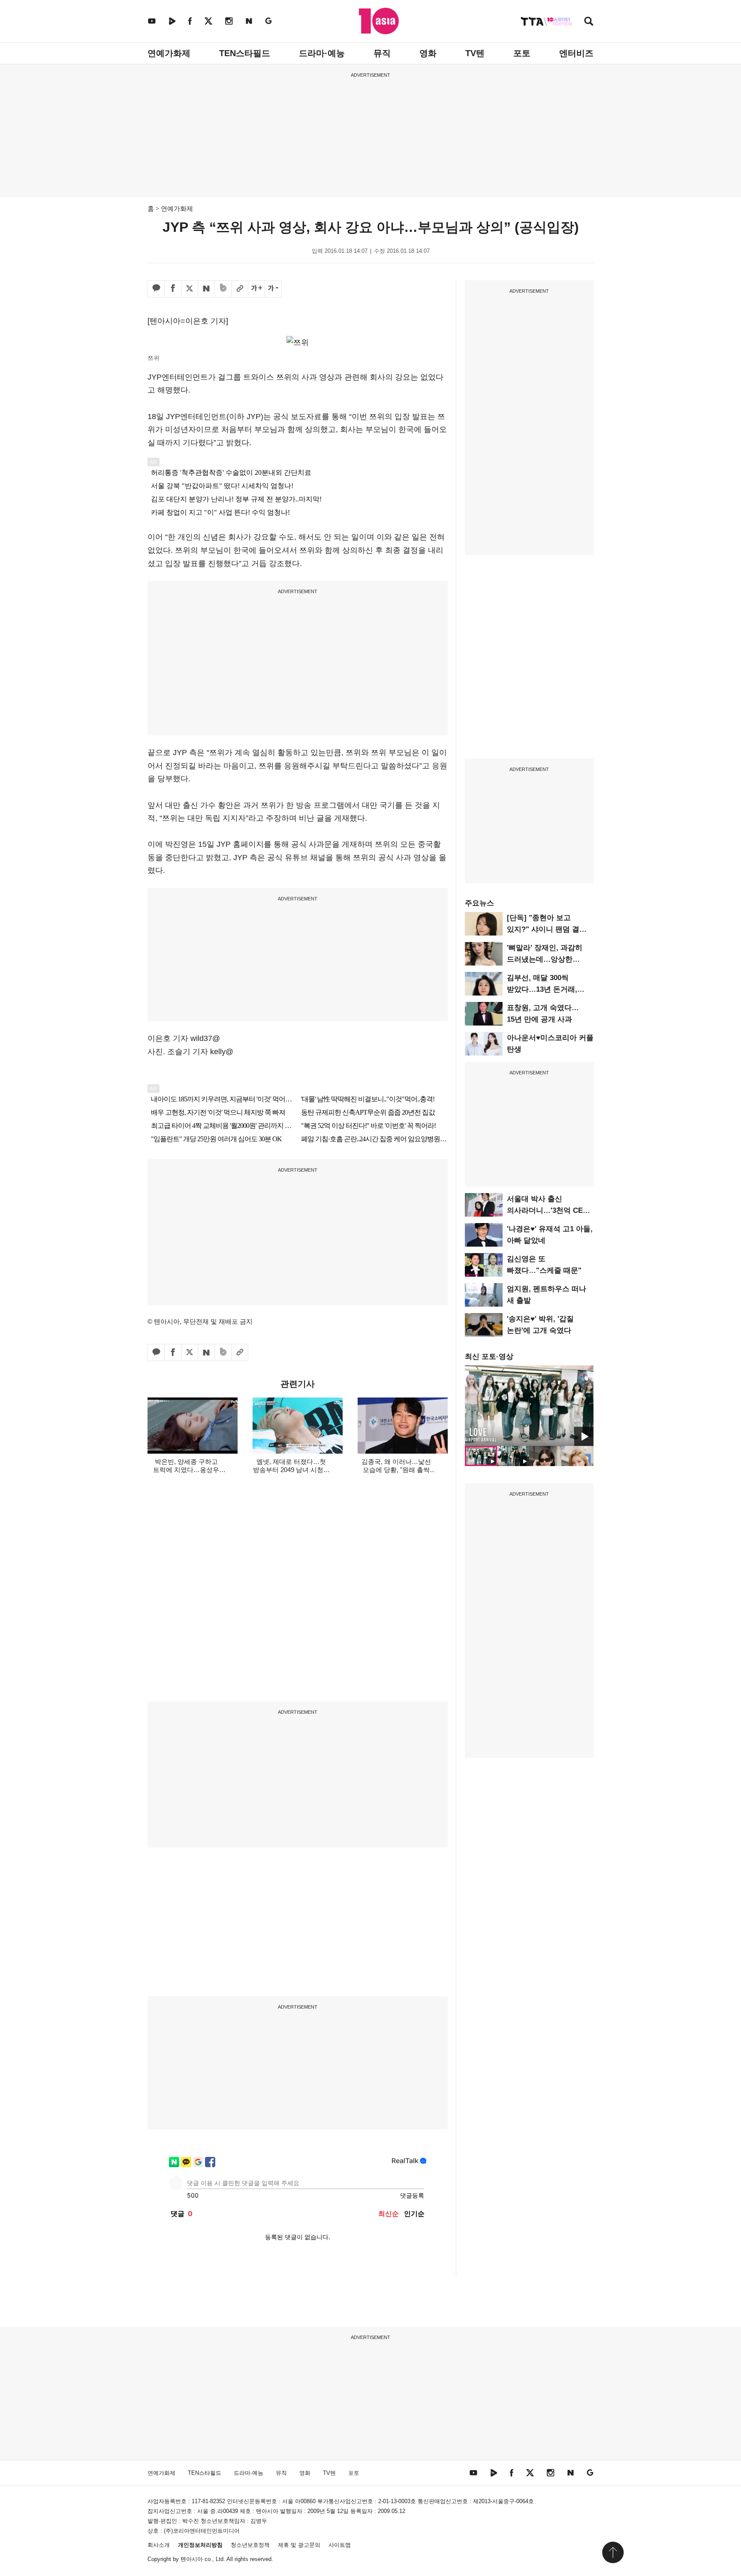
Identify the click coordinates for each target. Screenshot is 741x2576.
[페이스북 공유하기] (173, 289)
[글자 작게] (273, 289)
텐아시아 (192, 2559)
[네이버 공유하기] (206, 289)
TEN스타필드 (245, 53)
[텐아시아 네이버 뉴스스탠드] (249, 21)
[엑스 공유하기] (190, 289)
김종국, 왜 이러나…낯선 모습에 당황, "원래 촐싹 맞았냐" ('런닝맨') (396, 1470)
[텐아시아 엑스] (208, 21)
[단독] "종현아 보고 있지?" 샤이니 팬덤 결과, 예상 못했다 (548, 929)
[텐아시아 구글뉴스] (268, 21)
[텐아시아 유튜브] (152, 21)
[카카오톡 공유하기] (156, 289)
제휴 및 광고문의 (299, 2545)
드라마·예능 (322, 53)
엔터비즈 (576, 53)
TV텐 (475, 53)
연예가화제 (169, 53)
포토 (522, 53)
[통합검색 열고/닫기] (589, 22)
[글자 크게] (256, 289)
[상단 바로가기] (613, 2552)
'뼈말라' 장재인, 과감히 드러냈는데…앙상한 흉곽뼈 (545, 959)
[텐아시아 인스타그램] (229, 21)
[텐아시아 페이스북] (190, 21)
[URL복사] (240, 289)
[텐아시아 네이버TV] (172, 21)
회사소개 (159, 2545)
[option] (529, 1406)
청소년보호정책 (250, 2545)
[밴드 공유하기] (223, 289)
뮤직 (382, 53)
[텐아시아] (379, 21)
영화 (428, 53)
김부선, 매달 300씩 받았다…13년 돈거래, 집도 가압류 (542, 989)
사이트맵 (340, 2545)
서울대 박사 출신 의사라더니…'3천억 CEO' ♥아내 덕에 (548, 1210)
